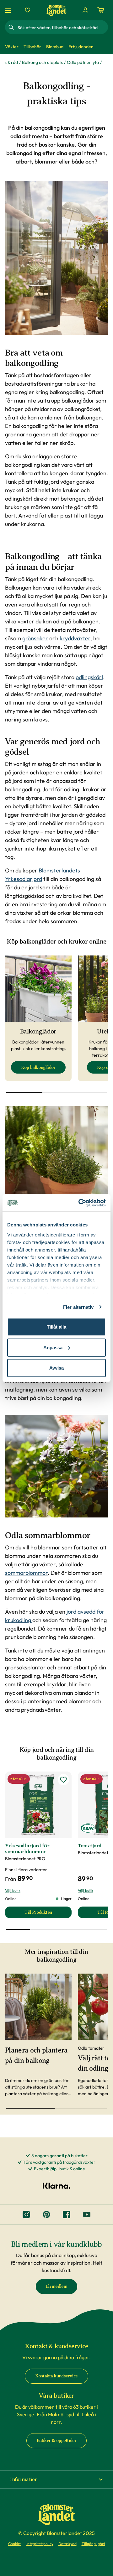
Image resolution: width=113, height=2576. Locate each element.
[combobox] (62, 27)
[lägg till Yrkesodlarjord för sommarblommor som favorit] (63, 1780)
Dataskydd (67, 2544)
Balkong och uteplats (42, 62)
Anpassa (53, 1347)
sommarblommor (26, 1573)
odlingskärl (89, 677)
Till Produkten (48, 1914)
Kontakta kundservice (56, 2376)
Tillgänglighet (93, 2544)
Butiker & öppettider (57, 2441)
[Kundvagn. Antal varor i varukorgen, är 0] (100, 10)
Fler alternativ (78, 1307)
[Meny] (9, 10)
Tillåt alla (56, 1327)
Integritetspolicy (40, 2544)
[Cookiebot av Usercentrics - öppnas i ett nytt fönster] (80, 1203)
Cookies (15, 2544)
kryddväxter (75, 638)
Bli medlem (57, 2286)
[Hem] (56, 10)
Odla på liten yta (83, 62)
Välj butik (13, 1890)
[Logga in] (85, 10)
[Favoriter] (28, 10)
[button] (56, 2480)
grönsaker (35, 638)
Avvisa (56, 1368)
